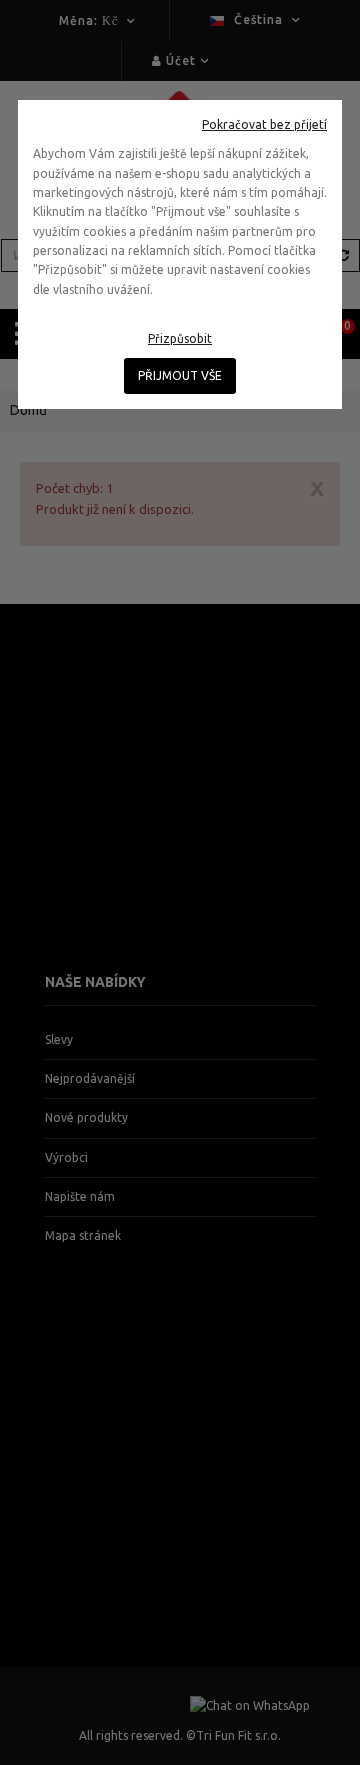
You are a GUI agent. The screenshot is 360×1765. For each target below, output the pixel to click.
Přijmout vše (180, 375)
